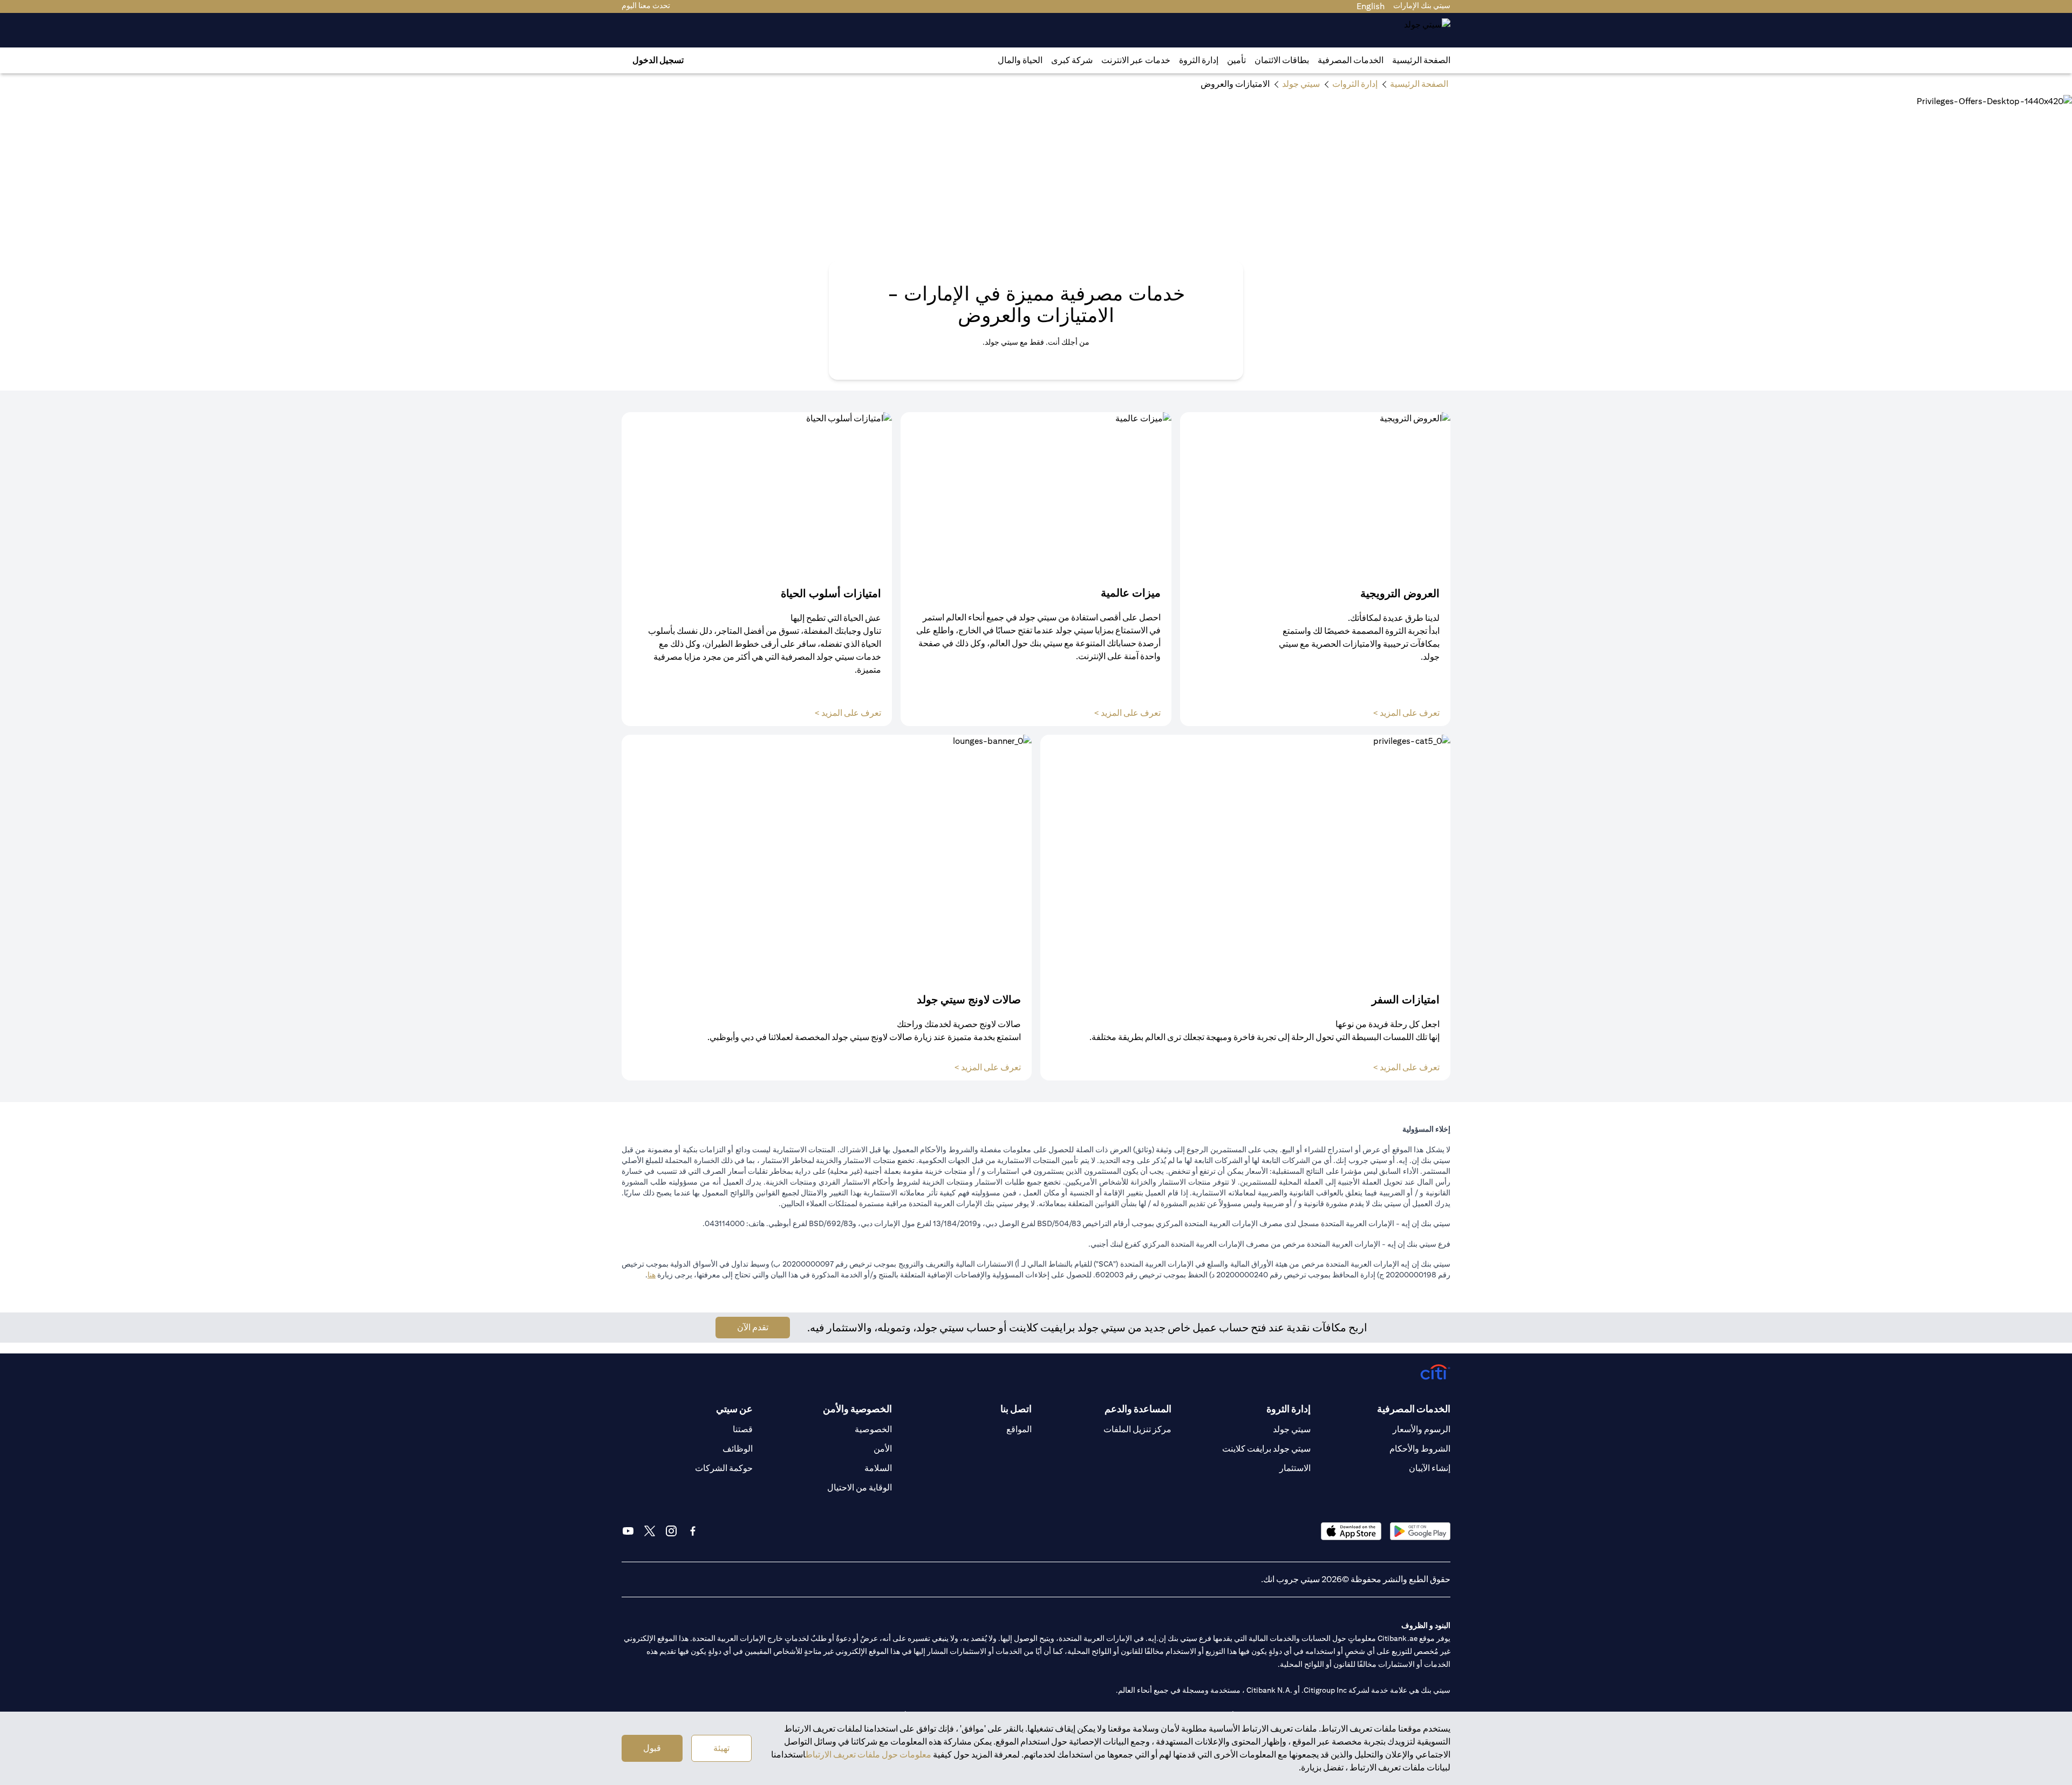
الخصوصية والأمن (857, 1409)
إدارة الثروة (1199, 60)
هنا (652, 1275)
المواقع (1019, 1429)
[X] (650, 1531)
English (1371, 6)
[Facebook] (693, 1531)
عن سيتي (734, 1409)
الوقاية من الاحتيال (860, 1487)
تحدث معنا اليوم (646, 5)
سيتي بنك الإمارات (1422, 5)
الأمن (883, 1449)
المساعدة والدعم (1138, 1409)
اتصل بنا (1016, 1409)
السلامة (878, 1468)
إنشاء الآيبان (1430, 1468)
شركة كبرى (1072, 60)
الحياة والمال (1020, 60)
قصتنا (743, 1429)
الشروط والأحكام (1420, 1449)
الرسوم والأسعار (1422, 1429)
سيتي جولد (1292, 1429)
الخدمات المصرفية (1351, 60)
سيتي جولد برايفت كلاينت (1266, 1449)
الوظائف (738, 1449)
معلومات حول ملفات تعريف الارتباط (868, 1755)
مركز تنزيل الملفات (1137, 1429)
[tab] (1351, 60)
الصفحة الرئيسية (1421, 60)
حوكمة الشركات (724, 1468)
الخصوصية (873, 1429)
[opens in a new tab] (1420, 1531)
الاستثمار (1295, 1468)
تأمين (1236, 60)
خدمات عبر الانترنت (1136, 60)
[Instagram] (671, 1531)
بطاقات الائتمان (1282, 60)
